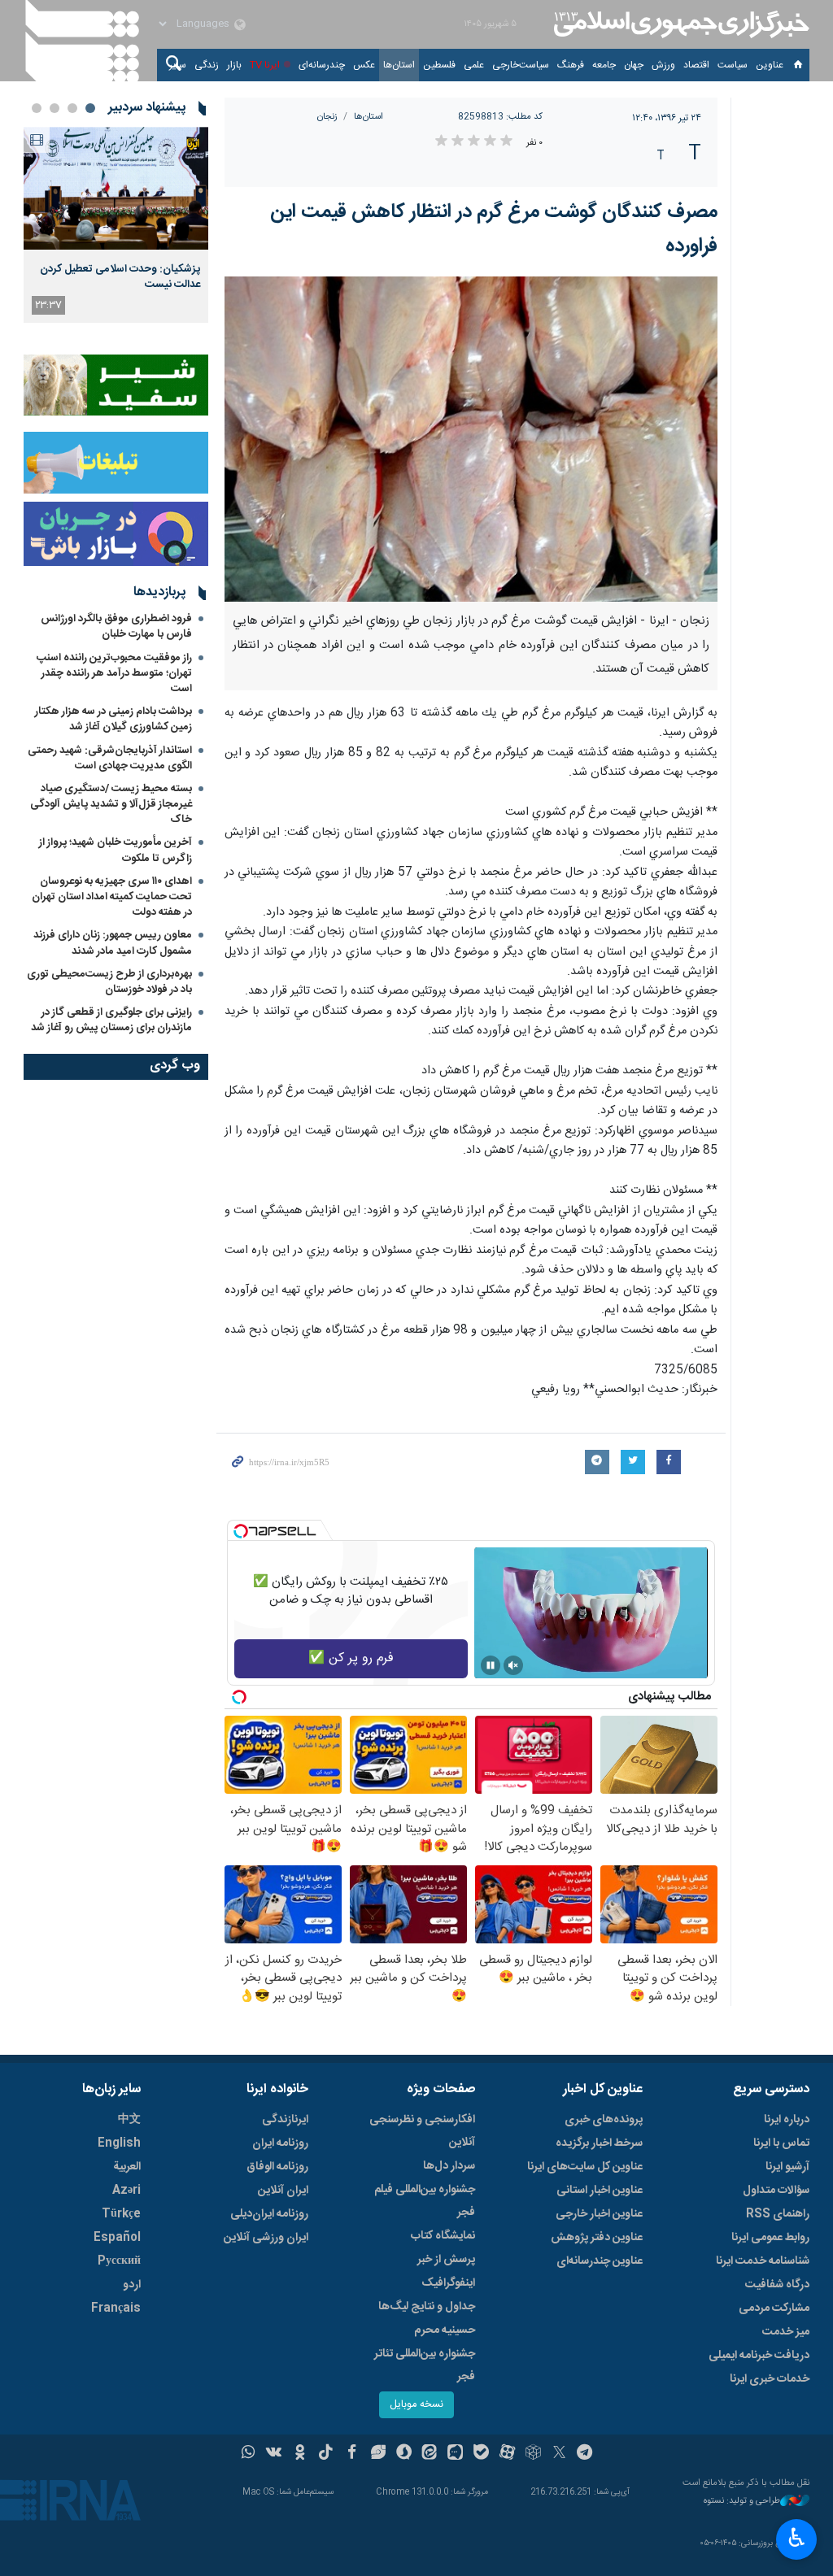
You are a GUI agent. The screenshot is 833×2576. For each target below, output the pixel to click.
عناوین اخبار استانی (600, 2191)
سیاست (733, 65)
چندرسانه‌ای (322, 65)
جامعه (604, 65)
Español (117, 2238)
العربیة (127, 2167)
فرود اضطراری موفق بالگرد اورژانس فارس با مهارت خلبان (116, 627)
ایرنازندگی (285, 2120)
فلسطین (439, 65)
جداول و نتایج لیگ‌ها (427, 2307)
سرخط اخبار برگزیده (599, 2143)
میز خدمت (786, 2332)
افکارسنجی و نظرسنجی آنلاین (422, 2131)
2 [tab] (72, 108)
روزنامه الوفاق (277, 2167)
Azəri (126, 2191)
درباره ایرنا (787, 2120)
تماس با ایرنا (781, 2143)
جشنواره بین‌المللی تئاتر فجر (425, 2365)
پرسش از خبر (446, 2260)
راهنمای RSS (778, 2214)
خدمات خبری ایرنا (770, 2379)
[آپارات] (507, 2454)
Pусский (119, 2261)
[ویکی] (274, 2454)
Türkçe (121, 2214)
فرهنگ (571, 65)
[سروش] (404, 2454)
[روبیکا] (533, 2454)
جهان (634, 65)
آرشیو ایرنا (787, 2167)
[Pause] (491, 1665)
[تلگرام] (585, 2454)
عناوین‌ (770, 65)
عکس (364, 65)
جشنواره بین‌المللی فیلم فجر (425, 2201)
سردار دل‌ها (449, 2166)
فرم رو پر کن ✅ (351, 1658)
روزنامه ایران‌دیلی (269, 2214)
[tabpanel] (116, 225)
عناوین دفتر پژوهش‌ (597, 2238)
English (119, 2143)
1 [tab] (90, 108)
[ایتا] (430, 2454)
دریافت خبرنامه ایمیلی (759, 2356)
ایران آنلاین (283, 2191)
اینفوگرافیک (448, 2283)
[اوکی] (300, 2454)
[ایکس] (559, 2454)
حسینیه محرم (445, 2330)
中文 (129, 2120)
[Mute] (513, 1665)
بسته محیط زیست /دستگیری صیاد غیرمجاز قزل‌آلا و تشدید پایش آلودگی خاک (111, 804)
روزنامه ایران (280, 2143)
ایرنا (679, 24)
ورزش (663, 65)
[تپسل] (241, 1531)
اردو (132, 2285)
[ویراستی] (378, 2454)
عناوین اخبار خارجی (599, 2214)
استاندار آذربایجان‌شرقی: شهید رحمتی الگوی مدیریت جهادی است (110, 758)
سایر (178, 65)
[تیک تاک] (326, 2454)
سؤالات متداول (776, 2191)
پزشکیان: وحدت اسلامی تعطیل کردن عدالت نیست (120, 276)
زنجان (327, 117)
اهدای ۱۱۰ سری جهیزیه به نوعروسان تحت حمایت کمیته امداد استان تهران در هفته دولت (112, 897)
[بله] (481, 2454)
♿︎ (797, 2538)
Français (116, 2308)
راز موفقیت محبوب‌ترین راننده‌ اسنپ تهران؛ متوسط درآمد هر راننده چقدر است (114, 673)
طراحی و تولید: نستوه (742, 2502)
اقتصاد (696, 65)
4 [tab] (37, 108)
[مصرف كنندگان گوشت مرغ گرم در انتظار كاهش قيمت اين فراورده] (471, 439)
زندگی (207, 65)
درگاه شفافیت (777, 2285)
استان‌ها (399, 65)
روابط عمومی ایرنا (770, 2238)
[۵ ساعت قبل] (116, 188)
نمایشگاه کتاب (443, 2236)
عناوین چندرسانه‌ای (600, 2261)
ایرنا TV (265, 65)
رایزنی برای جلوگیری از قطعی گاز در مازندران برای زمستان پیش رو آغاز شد (111, 1020)
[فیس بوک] (352, 2454)
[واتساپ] (249, 2454)
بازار (234, 65)
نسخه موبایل (416, 2405)
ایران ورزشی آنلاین (266, 2238)
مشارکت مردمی (774, 2308)
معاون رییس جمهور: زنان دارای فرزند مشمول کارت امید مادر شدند (113, 943)
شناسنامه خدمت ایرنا (763, 2261)
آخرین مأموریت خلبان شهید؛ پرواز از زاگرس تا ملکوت (116, 850)
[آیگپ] (455, 2454)
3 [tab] (55, 108)
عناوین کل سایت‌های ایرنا (585, 2167)
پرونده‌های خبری (604, 2120)
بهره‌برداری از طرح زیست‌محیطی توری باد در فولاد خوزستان (109, 982)
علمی (474, 65)
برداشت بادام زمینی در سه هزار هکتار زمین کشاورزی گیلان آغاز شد (113, 719)
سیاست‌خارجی (521, 65)
